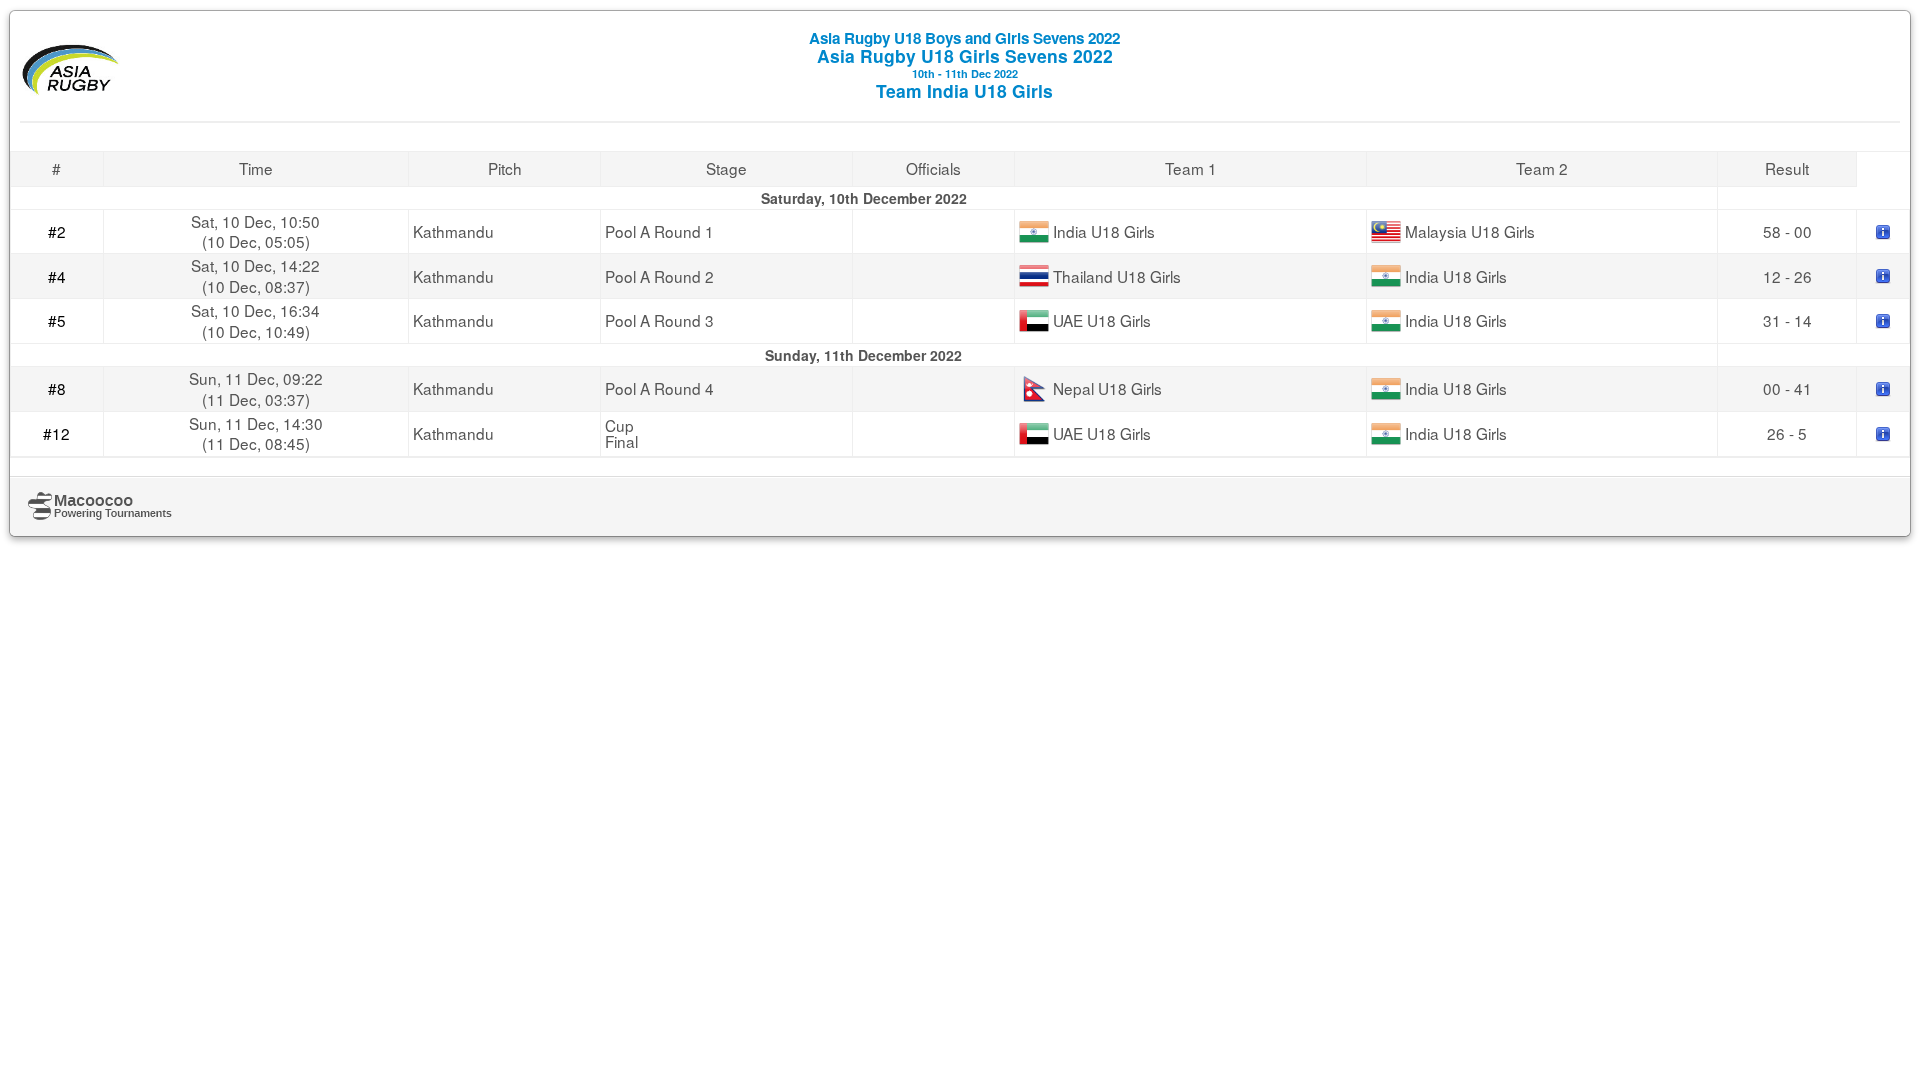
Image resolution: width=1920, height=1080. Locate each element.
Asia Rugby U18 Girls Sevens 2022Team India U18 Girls (964, 65)
